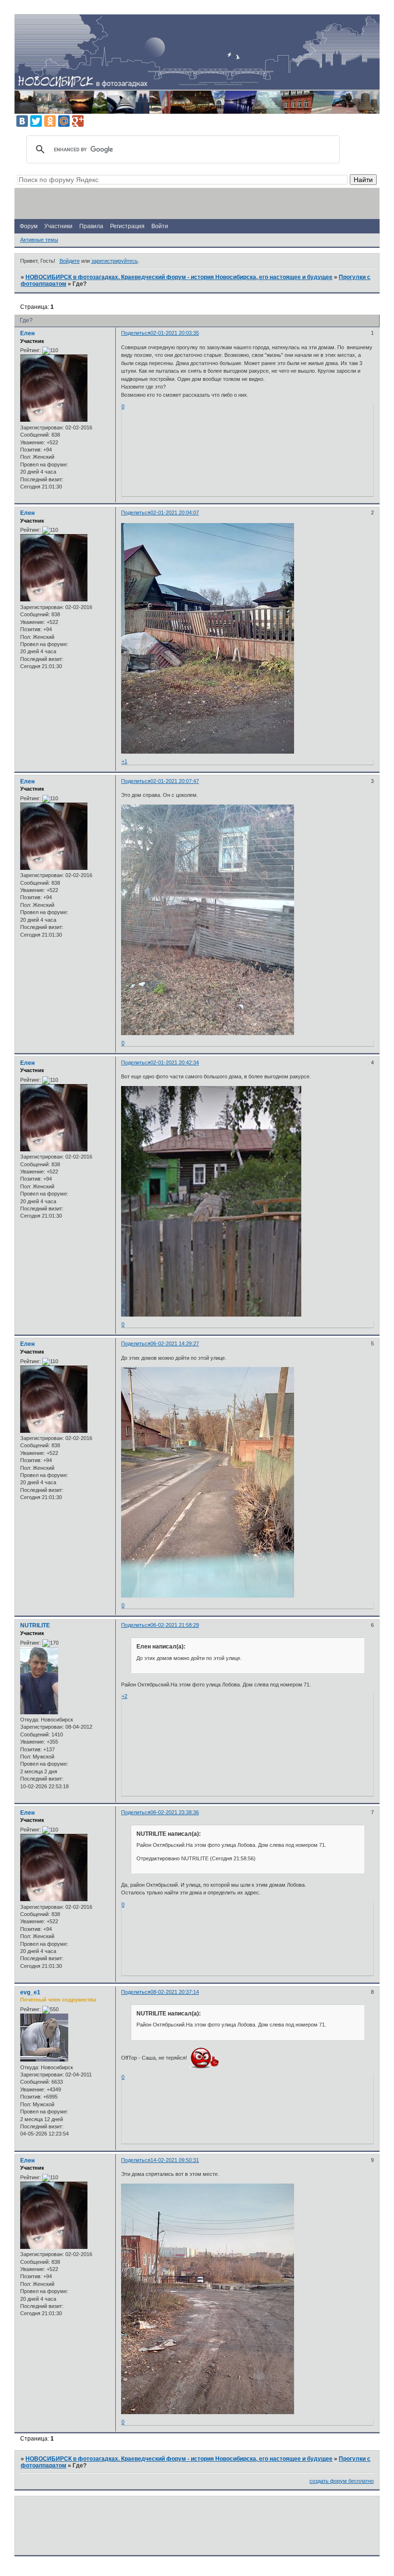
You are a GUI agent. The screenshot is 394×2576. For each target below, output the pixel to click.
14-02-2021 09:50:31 (175, 2160)
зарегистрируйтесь (115, 261)
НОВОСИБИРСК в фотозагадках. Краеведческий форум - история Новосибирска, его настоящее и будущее (179, 277)
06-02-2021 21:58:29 (175, 1625)
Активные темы (39, 240)
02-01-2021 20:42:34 (175, 1062)
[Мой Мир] (64, 121)
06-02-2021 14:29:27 (175, 1343)
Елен (27, 333)
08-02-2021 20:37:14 (175, 1992)
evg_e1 (30, 1992)
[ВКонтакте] (22, 121)
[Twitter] (36, 121)
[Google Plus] (78, 121)
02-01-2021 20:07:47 (175, 781)
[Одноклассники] (50, 121)
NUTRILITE (35, 1625)
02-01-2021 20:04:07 (175, 513)
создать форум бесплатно (342, 2481)
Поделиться (136, 333)
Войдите (70, 261)
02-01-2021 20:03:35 (175, 333)
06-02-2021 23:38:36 (175, 1812)
